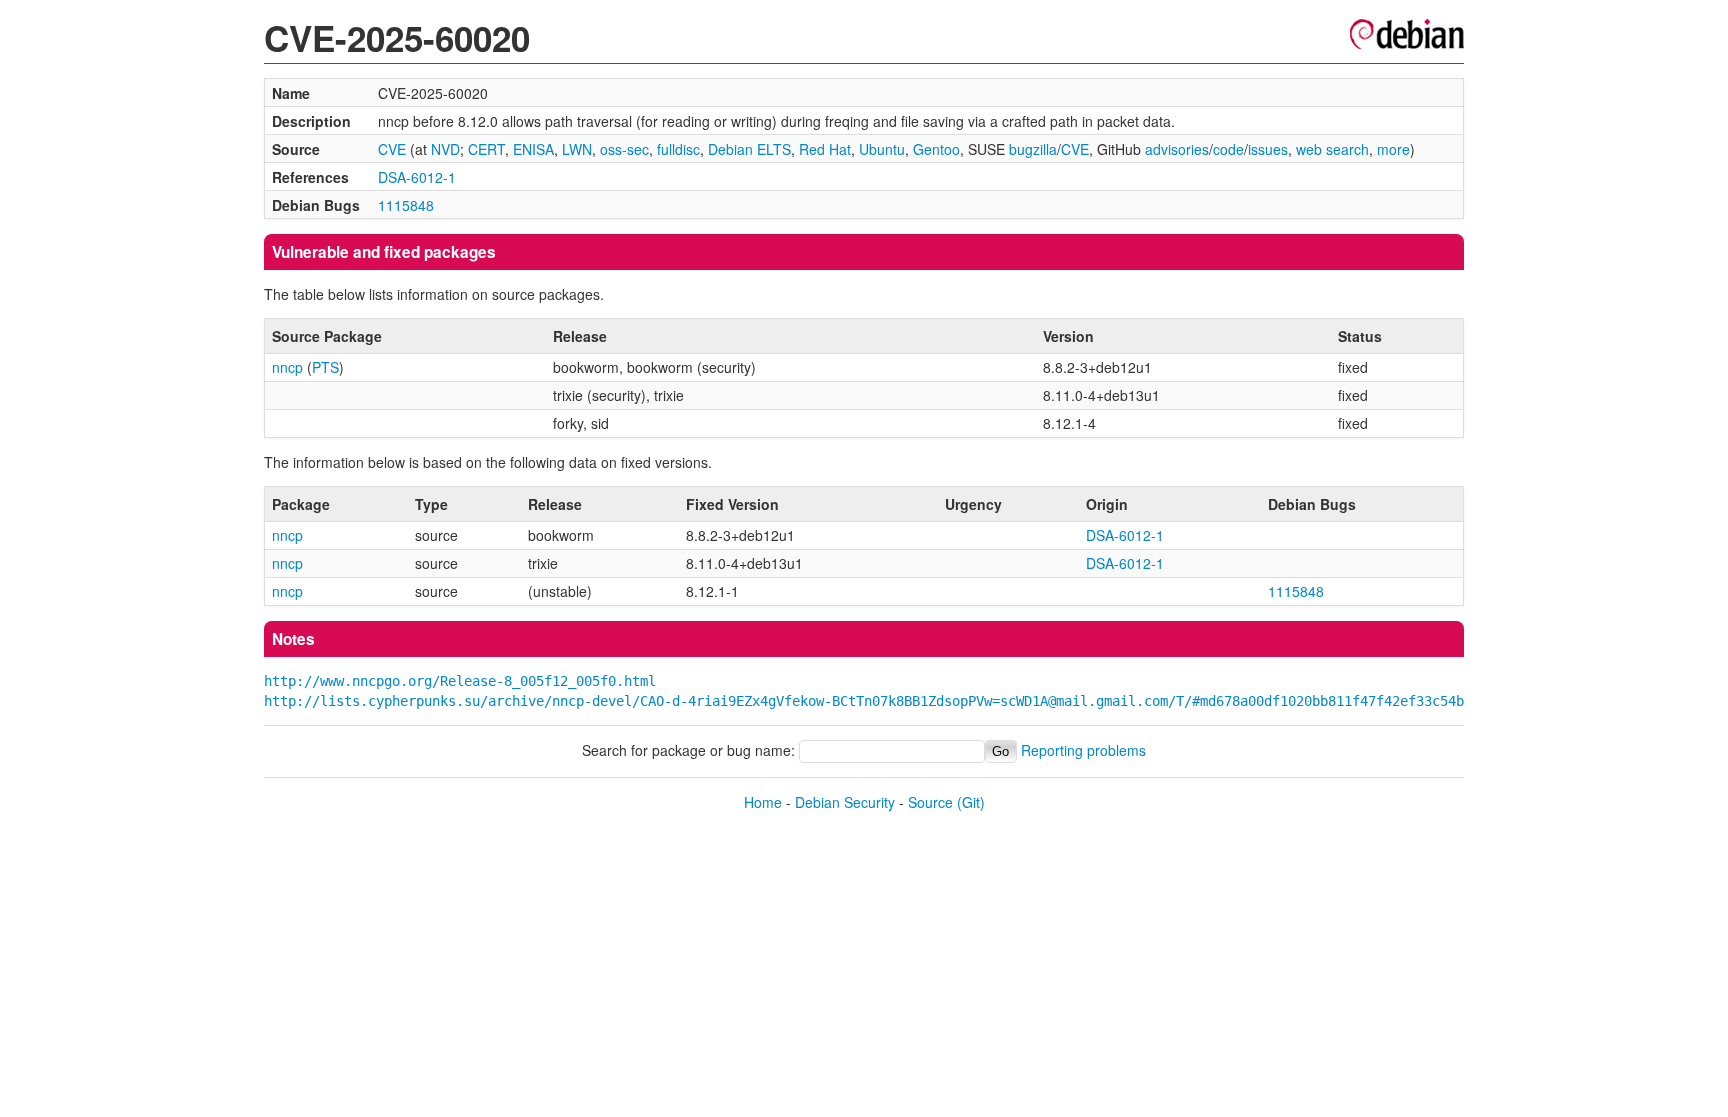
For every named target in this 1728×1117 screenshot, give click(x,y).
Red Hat (825, 149)
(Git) (971, 802)
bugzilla (1033, 149)
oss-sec (624, 149)
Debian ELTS (749, 149)
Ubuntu (882, 149)
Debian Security (845, 802)
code (1228, 149)
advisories (1177, 149)
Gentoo (936, 149)
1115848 (406, 205)
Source (930, 802)
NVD (445, 149)
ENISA (533, 149)
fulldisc (678, 149)
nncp (287, 367)
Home (763, 802)
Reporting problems (1083, 750)
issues (1268, 149)
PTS (325, 367)
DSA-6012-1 (417, 177)
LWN (577, 149)
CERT (486, 149)
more (1393, 149)
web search (1332, 149)
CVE (392, 149)
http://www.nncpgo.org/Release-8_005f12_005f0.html (460, 681)
